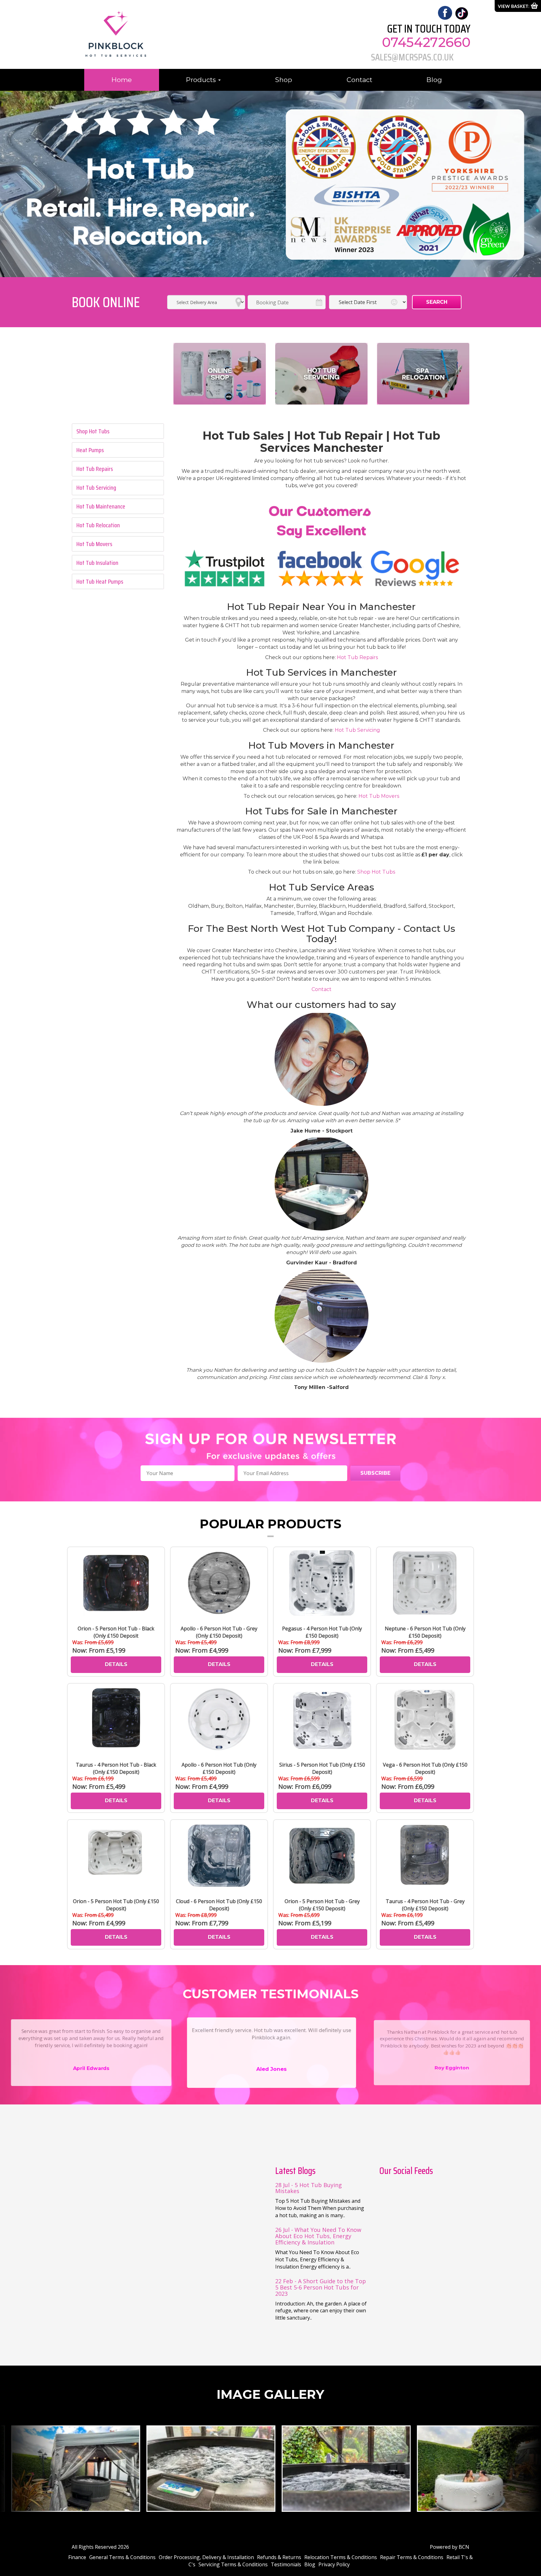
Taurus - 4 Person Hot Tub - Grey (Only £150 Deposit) (425, 1905)
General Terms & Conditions (122, 2557)
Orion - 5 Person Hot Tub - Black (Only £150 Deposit (116, 1632)
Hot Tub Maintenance (101, 506)
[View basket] (518, 6)
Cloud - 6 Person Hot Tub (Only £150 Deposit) (219, 1905)
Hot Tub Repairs (95, 469)
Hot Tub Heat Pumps (100, 581)
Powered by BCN (450, 2547)
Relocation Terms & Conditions (341, 2557)
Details (116, 1664)
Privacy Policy (334, 2564)
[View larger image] (68, 2468)
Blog (434, 80)
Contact (359, 80)
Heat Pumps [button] (90, 450)
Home (122, 80)
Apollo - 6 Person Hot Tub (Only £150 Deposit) (219, 1768)
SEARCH (437, 302)
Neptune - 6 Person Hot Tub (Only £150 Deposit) (425, 1632)
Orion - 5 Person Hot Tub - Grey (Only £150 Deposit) (322, 1905)
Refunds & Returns (279, 2557)
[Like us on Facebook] (445, 12)
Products (202, 80)
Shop (284, 80)
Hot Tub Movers (94, 544)
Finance (77, 2557)
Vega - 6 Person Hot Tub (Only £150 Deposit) (425, 1768)
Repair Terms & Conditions (412, 2557)
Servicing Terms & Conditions (233, 2564)
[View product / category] (220, 374)
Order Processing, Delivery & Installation (206, 2557)
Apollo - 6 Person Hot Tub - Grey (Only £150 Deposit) (219, 1632)
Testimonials (286, 2564)
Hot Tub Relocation (98, 525)
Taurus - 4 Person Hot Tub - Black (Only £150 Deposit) (116, 1768)
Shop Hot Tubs (376, 872)
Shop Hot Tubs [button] (93, 431)
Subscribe (375, 1473)
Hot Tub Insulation (97, 563)
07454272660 (426, 42)
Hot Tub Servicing (96, 488)
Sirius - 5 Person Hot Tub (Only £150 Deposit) (322, 1768)
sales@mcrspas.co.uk (412, 57)
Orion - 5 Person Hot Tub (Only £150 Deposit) (116, 1905)
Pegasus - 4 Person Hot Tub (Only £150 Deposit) (322, 1632)
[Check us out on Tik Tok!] (461, 13)
